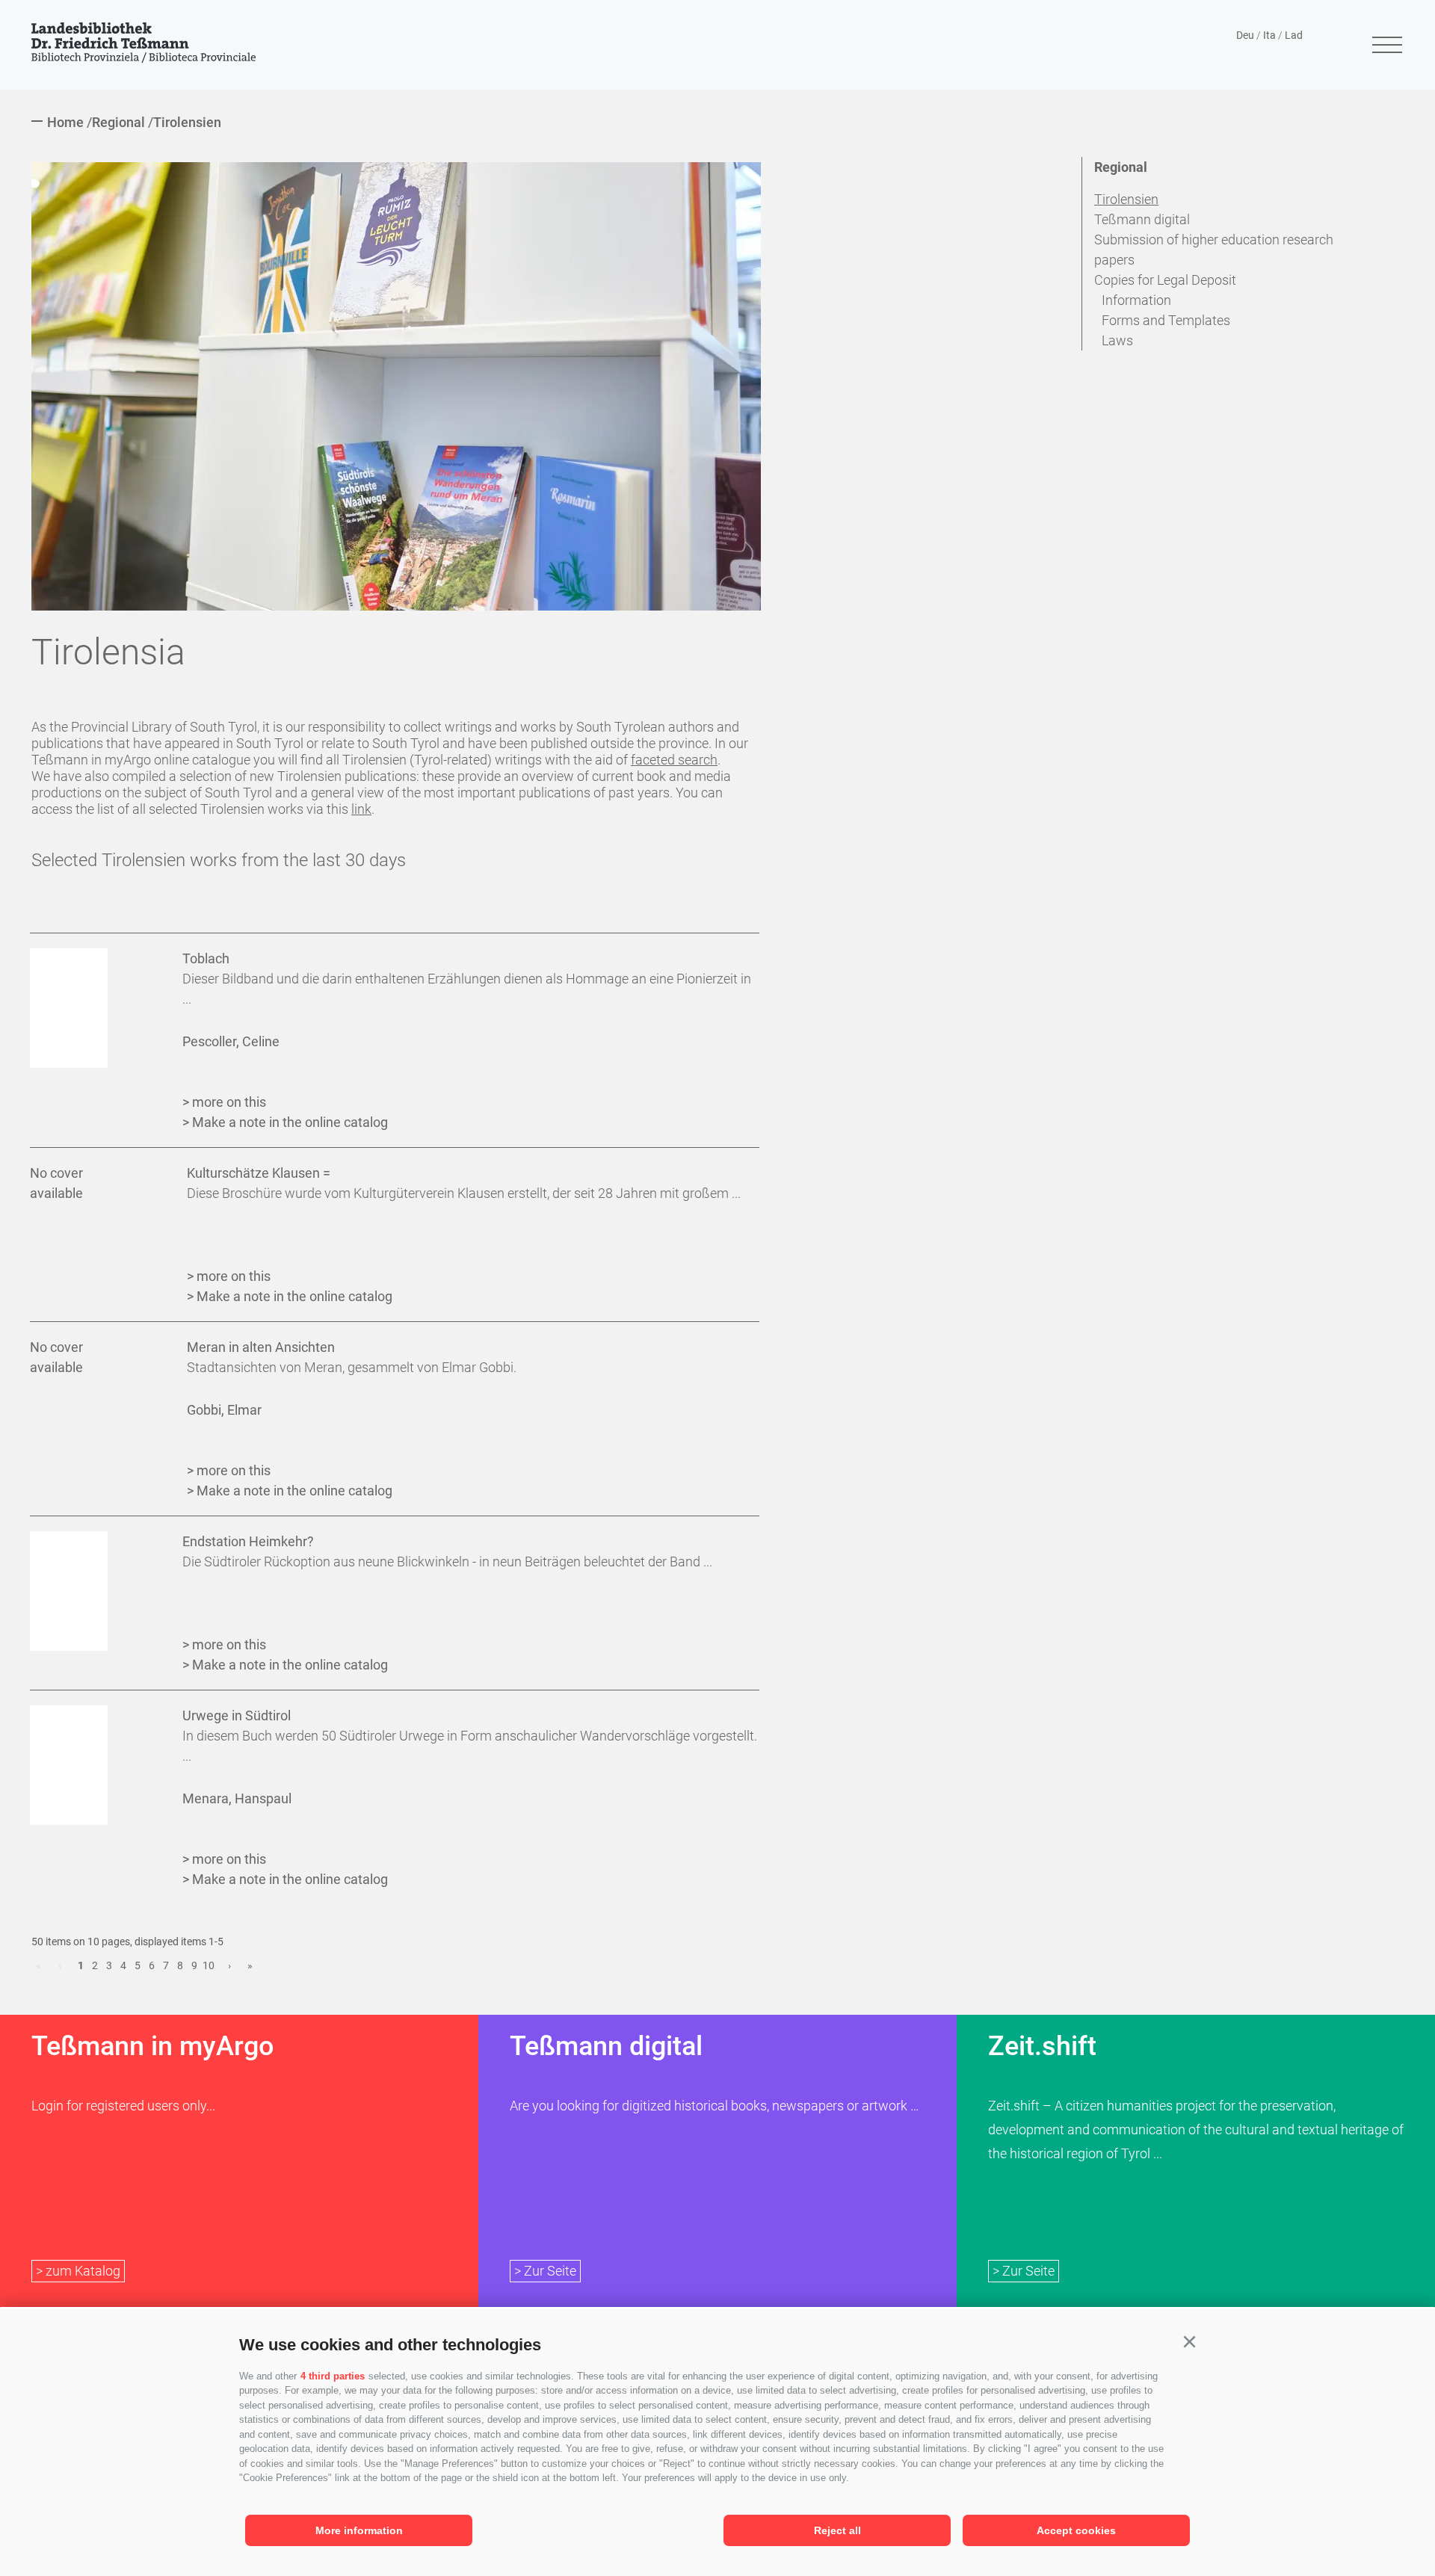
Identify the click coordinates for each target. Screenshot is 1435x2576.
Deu (1245, 35)
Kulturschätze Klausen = (259, 1173)
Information (1136, 300)
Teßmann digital (1142, 219)
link (361, 809)
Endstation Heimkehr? (248, 1541)
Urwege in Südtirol (237, 1715)
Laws (1117, 340)
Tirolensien (1126, 199)
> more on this (224, 1102)
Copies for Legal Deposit (1165, 280)
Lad (1294, 35)
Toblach (206, 958)
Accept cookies (1076, 2530)
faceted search (674, 760)
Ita (1269, 35)
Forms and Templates (1166, 320)
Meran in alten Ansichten (261, 1347)
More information (359, 2530)
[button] (1189, 2342)
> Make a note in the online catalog (285, 1122)
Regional (1121, 167)
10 (209, 1965)
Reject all (837, 2530)
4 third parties (333, 2376)
